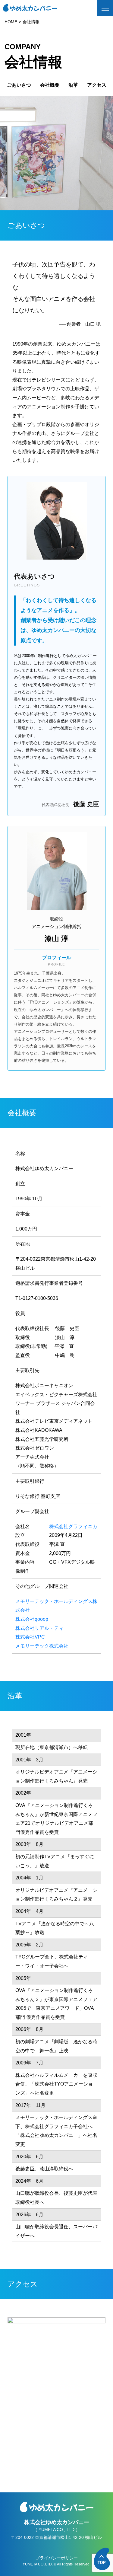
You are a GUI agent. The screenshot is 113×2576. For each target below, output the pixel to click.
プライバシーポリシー (57, 2558)
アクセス (97, 85)
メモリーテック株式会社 (42, 1646)
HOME (11, 22)
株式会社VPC (30, 1637)
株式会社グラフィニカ (73, 1526)
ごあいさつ (19, 85)
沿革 (73, 85)
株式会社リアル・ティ (39, 1628)
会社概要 (50, 85)
